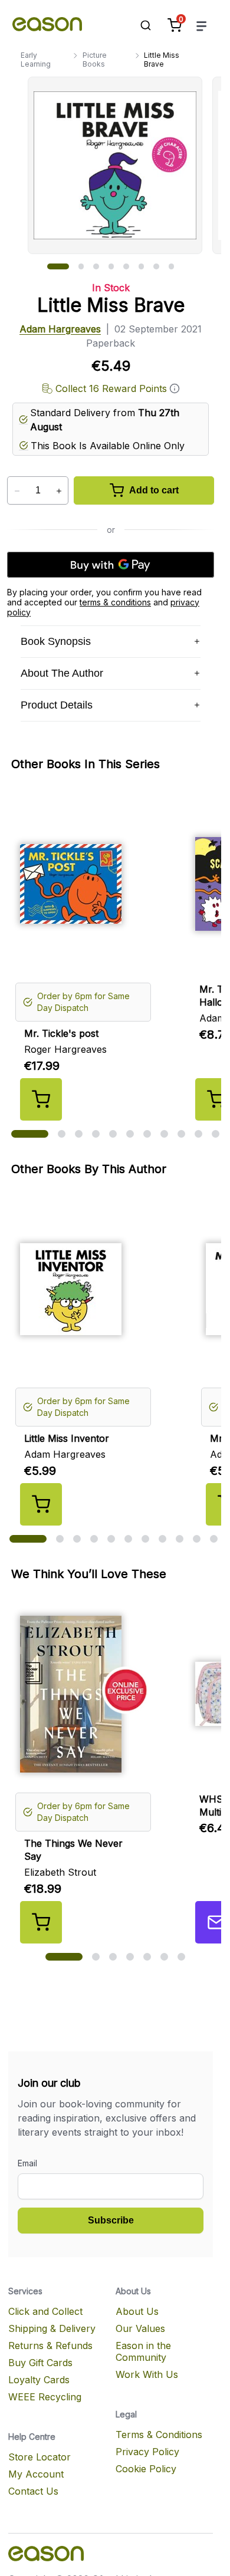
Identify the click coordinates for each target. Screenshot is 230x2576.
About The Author (62, 673)
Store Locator (40, 2457)
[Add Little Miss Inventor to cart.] (41, 1504)
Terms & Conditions (159, 2435)
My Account (36, 2474)
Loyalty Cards (39, 2380)
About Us (137, 2311)
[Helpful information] (175, 388)
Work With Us (147, 2374)
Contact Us (33, 2491)
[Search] (140, 25)
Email (27, 2163)
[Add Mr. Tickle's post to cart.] (41, 1099)
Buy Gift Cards (40, 2363)
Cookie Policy (146, 2469)
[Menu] (202, 26)
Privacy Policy (147, 2452)
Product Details (57, 705)
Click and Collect (45, 2311)
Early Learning (36, 60)
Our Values (140, 2328)
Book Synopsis (56, 641)
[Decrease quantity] (17, 491)
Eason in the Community (143, 2351)
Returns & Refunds (50, 2346)
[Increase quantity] (59, 491)
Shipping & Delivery (52, 2328)
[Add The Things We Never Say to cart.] (41, 1922)
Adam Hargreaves (60, 329)
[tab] (58, 266)
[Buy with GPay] (111, 565)
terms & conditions (115, 602)
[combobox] (140, 25)
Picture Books (95, 60)
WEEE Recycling (45, 2397)
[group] (124, 165)
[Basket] (175, 25)
